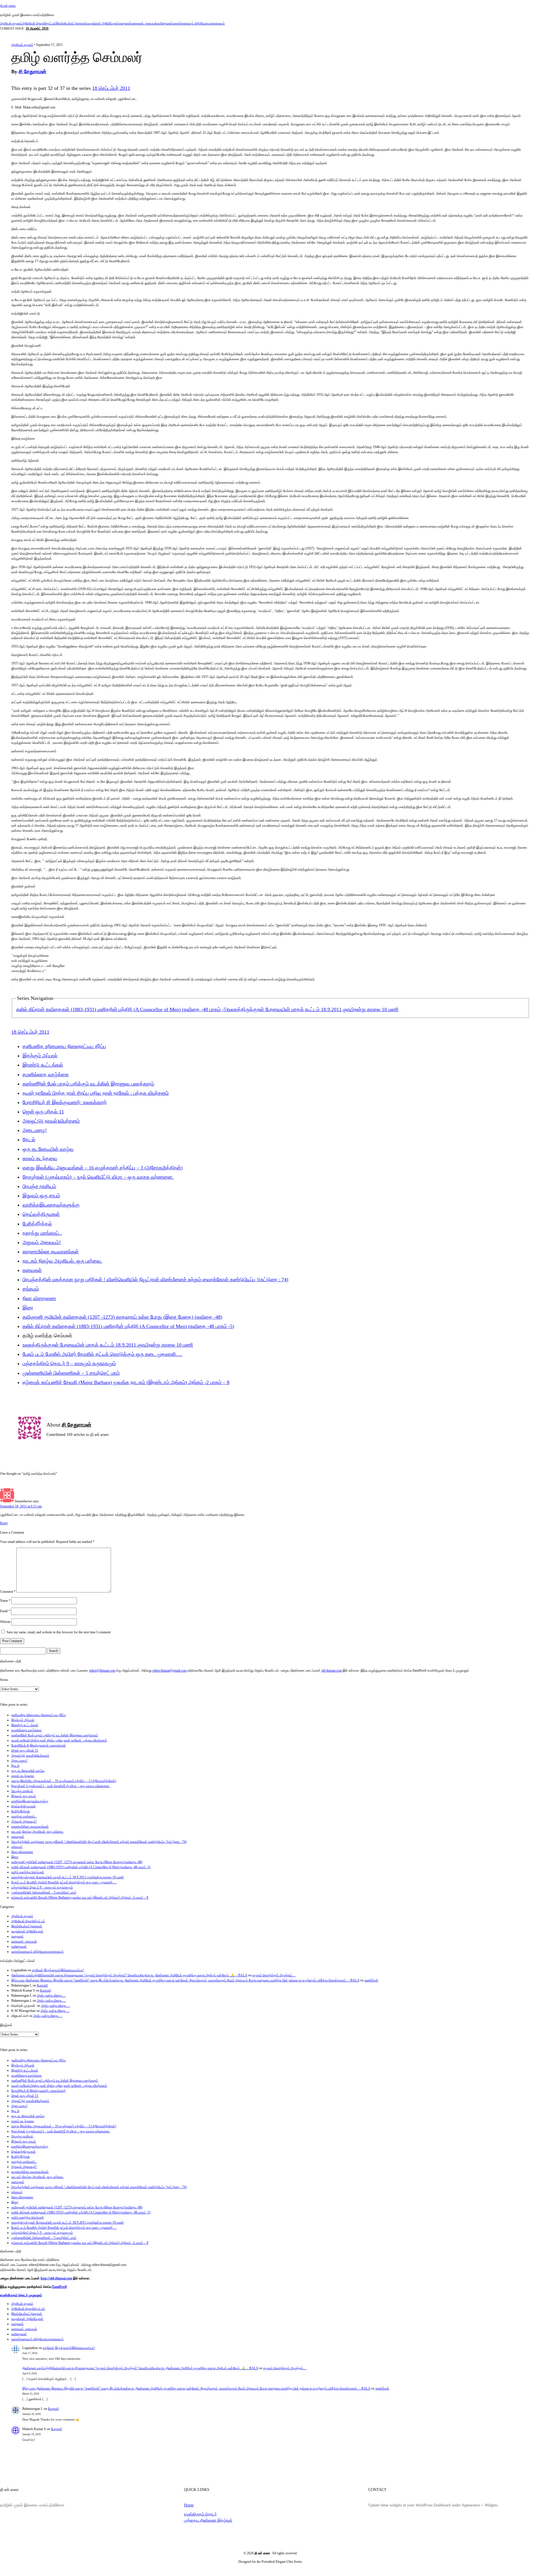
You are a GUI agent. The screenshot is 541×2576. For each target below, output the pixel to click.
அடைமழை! (35, 1130)
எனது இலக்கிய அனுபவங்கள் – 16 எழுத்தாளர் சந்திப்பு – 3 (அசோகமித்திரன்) (103, 1168)
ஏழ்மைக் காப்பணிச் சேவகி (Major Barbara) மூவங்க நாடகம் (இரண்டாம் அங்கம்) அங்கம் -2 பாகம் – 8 (126, 1382)
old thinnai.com (332, 1670)
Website (5, 1622)
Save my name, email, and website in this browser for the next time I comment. (59, 1632)
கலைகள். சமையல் (144, 23)
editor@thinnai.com (102, 1670)
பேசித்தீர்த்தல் (37, 1224)
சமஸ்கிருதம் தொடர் (200, 2514)
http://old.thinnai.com (56, 2278)
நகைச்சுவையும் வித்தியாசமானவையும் (199, 23)
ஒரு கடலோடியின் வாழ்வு (48, 1149)
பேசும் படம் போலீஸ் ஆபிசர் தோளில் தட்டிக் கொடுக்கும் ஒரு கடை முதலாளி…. (102, 1354)
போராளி (42, 1985)
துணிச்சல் (371, 1980)
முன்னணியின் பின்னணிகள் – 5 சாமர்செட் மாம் (71, 1373)
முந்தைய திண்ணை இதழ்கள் (208, 2520)
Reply (4, 1523)
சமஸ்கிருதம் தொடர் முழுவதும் (21, 2295)
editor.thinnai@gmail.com (169, 1670)
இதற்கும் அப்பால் (40, 1056)
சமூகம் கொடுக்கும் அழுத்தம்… (274, 1975)
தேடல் (29, 1140)
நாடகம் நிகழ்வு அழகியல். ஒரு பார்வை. (62, 1261)
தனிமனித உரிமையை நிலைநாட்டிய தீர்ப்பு (64, 1046)
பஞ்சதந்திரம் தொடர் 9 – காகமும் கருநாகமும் (69, 1363)
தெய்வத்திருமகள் (41, 1214)
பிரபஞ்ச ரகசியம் (39, 1186)
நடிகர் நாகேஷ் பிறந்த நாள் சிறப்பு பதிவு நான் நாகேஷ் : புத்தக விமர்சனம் (96, 1093)
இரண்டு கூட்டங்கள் (43, 1065)
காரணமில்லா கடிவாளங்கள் (51, 1252)
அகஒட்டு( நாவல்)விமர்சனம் (51, 1121)
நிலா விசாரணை (39, 1298)
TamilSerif (59, 2287)
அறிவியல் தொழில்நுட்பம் (39, 23)
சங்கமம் (31, 1289)
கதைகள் (125, 23)
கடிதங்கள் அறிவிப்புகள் (103, 23)
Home (189, 2505)
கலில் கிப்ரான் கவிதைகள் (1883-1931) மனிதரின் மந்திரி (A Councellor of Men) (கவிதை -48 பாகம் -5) (122, 1009)
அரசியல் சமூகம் (11, 23)
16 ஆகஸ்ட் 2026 (37, 28)
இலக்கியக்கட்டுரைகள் (71, 23)
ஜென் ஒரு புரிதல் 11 (43, 1112)
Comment (8, 1591)
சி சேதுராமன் (32, 72)
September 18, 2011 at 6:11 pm (21, 1506)
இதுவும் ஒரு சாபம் (41, 1196)
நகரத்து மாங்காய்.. (42, 1233)
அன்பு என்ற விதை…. (51, 1996)
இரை (28, 1308)
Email (5, 1611)
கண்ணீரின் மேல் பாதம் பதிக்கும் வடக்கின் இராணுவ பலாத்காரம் (88, 1084)
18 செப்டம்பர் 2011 (111, 88)
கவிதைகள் (165, 23)
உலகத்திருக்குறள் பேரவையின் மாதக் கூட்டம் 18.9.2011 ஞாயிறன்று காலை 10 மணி (313, 1009)
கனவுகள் (32, 1270)
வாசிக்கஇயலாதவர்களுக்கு (51, 1205)
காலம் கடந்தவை (40, 1158)
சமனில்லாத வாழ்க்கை (46, 1075)
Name (5, 1601)
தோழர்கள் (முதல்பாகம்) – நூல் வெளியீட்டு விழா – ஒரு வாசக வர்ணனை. (98, 1177)
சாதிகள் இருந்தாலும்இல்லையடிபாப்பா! (58, 1970)
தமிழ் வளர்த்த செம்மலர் (28, 1872)
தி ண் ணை (8, 6)
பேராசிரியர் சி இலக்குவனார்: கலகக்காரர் (65, 1102)
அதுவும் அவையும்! (42, 1242)
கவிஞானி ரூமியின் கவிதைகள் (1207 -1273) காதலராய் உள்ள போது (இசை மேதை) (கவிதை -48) (122, 1317)
